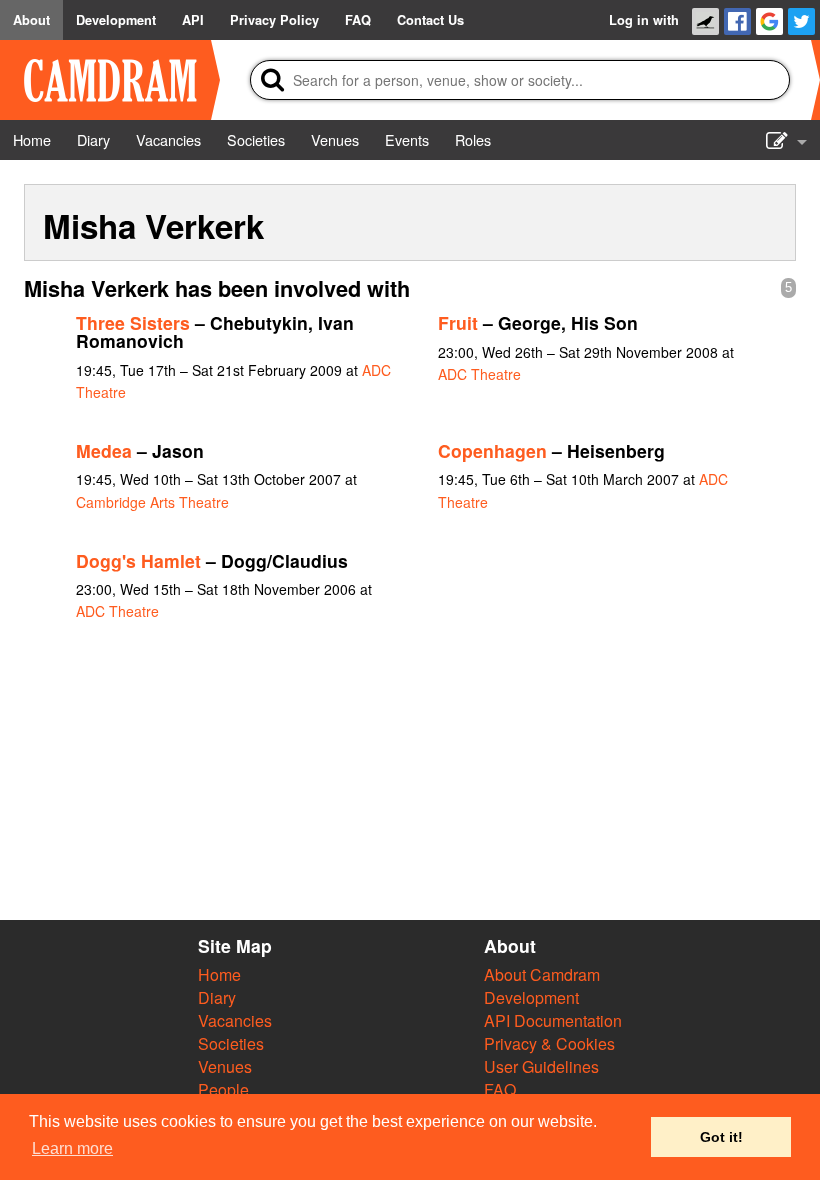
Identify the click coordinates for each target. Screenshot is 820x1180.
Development (531, 997)
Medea (104, 450)
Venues (225, 1066)
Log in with (644, 20)
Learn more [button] (72, 1148)
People (223, 1089)
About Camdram (542, 974)
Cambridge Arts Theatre (152, 502)
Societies (231, 1043)
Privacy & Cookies (549, 1043)
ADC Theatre (479, 374)
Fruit (458, 322)
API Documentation (553, 1020)
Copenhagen (492, 450)
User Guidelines (541, 1066)
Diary (217, 997)
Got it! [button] (721, 1137)
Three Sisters (133, 322)
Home (219, 974)
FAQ (500, 1089)
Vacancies (235, 1020)
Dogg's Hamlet (138, 560)
